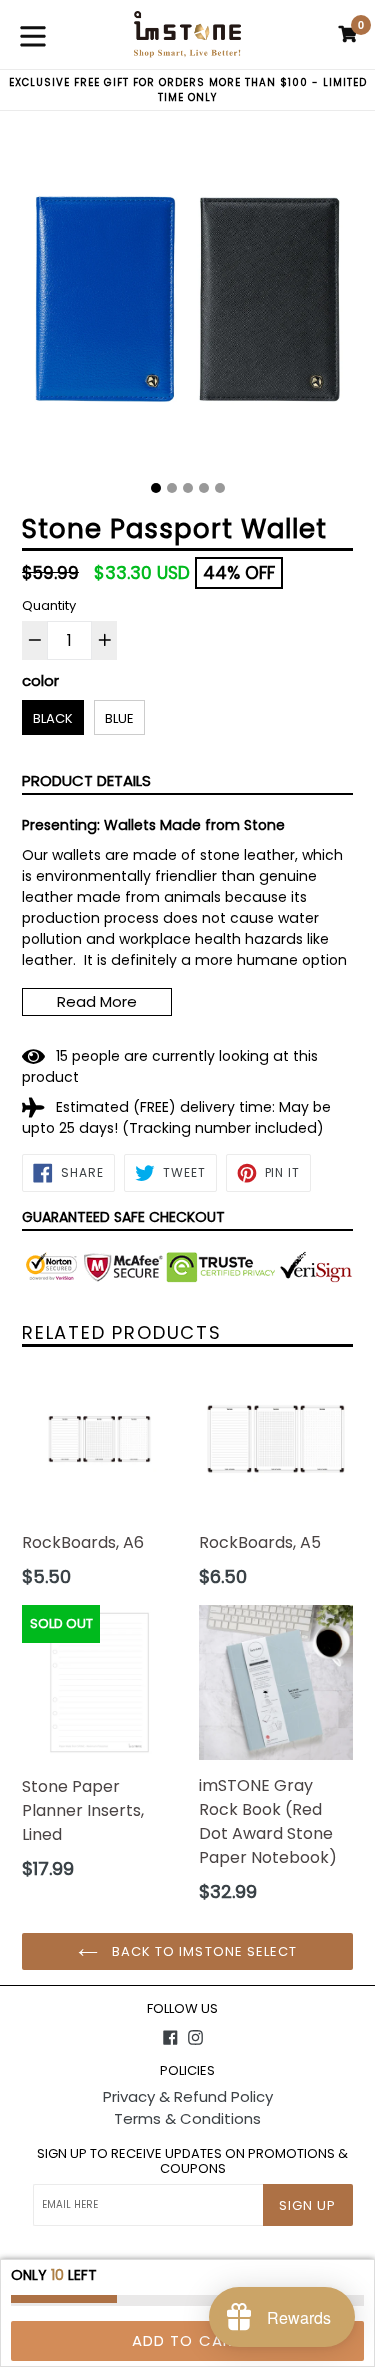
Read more (97, 1001)
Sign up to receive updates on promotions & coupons (192, 2161)
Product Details (86, 780)
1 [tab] (156, 488)
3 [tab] (188, 488)
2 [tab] (172, 488)
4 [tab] (204, 488)
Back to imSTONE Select (202, 1951)
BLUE (119, 718)
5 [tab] (220, 488)
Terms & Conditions (187, 2118)
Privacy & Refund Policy (188, 2096)
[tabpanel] (187, 303)
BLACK (53, 718)
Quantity (49, 605)
